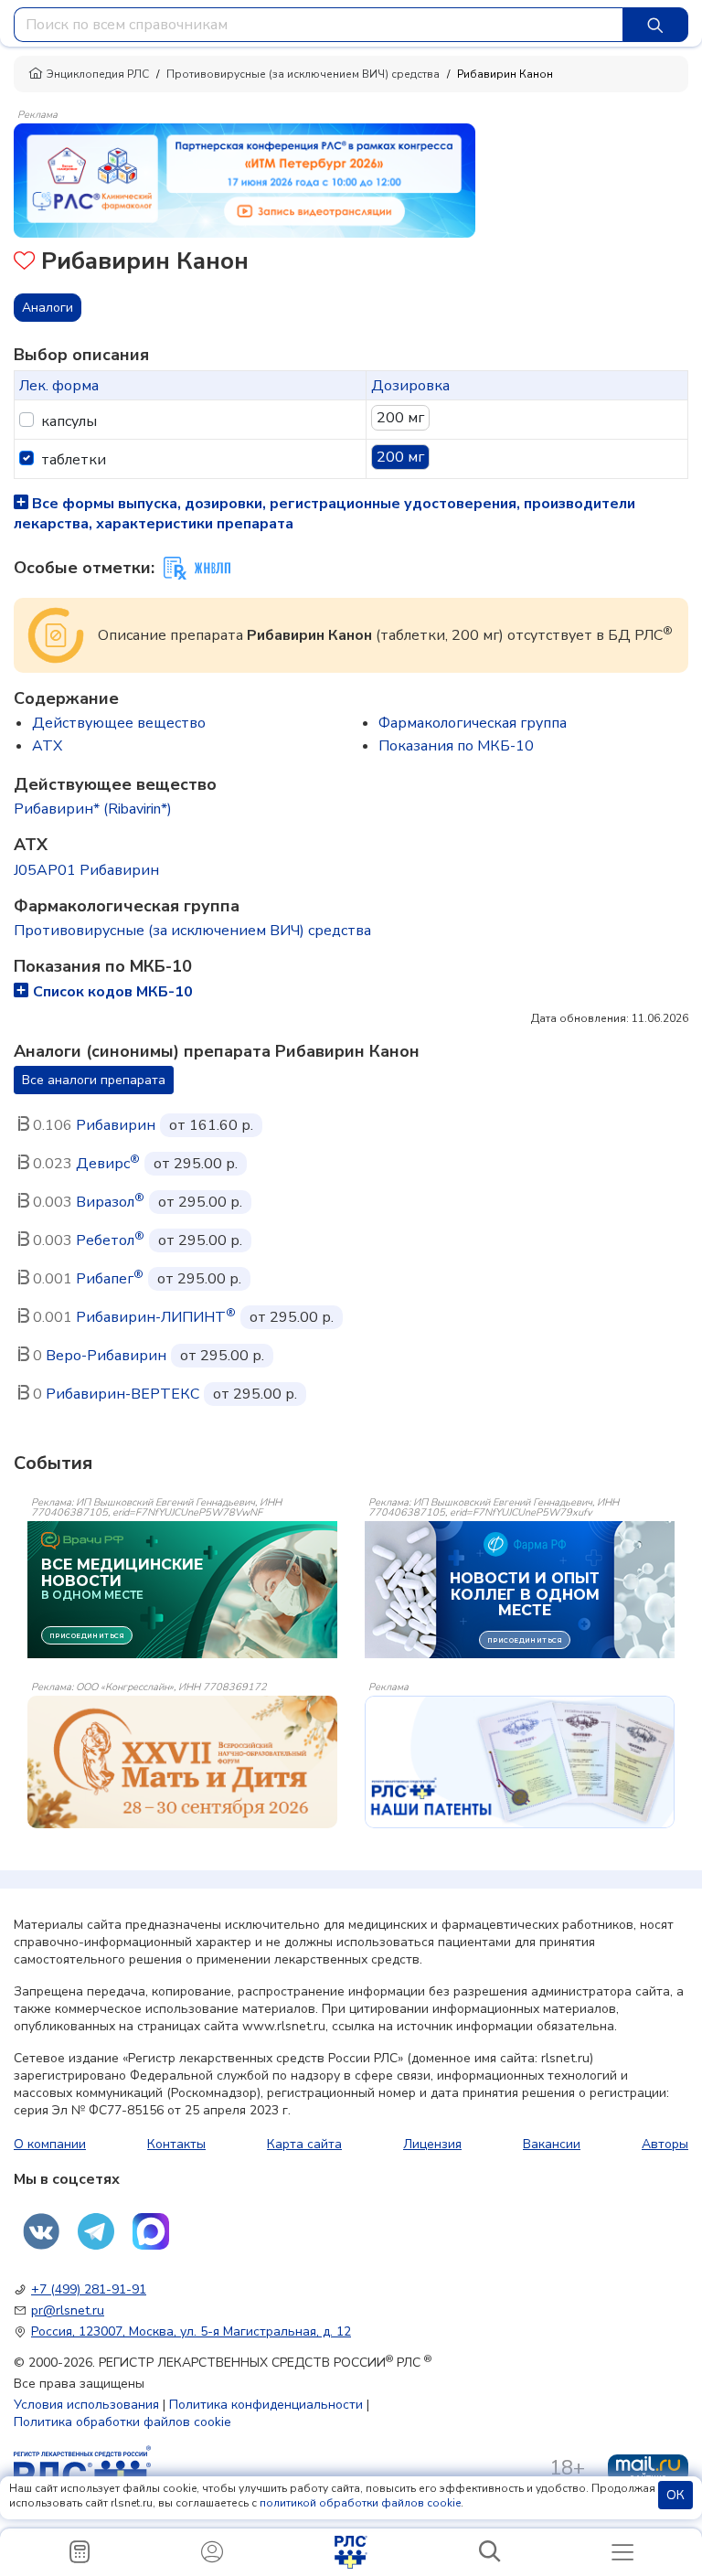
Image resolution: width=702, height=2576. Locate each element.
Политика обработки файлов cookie (122, 2422)
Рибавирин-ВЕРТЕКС (122, 1394)
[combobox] (319, 25)
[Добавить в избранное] (24, 263)
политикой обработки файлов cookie (360, 2503)
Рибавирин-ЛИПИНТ (156, 1317)
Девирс (108, 1164)
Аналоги (48, 308)
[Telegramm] (96, 2231)
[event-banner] (182, 1762)
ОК (675, 2495)
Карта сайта (304, 2144)
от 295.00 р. (196, 1164)
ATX (47, 746)
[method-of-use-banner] (245, 179)
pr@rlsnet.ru (68, 2310)
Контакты (176, 2144)
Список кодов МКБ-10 (113, 992)
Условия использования (86, 2405)
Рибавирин (116, 1125)
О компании (50, 2144)
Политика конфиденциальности (266, 2405)
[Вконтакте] (41, 2231)
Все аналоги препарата (94, 1080)
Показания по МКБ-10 (456, 746)
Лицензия (432, 2144)
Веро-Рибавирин (106, 1356)
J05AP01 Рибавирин (86, 870)
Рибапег (110, 1279)
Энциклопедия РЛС (98, 74)
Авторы (665, 2144)
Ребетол (110, 1240)
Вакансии (552, 2144)
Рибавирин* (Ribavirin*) (93, 809)
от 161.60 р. (211, 1125)
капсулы (69, 421)
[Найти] (655, 25)
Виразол (110, 1202)
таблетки (74, 460)
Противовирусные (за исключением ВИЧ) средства (303, 74)
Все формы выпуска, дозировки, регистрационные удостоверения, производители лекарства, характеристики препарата (324, 514)
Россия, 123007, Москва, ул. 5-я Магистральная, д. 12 (191, 2331)
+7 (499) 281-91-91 (89, 2289)
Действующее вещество (119, 723)
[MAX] (151, 2231)
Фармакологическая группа (473, 723)
